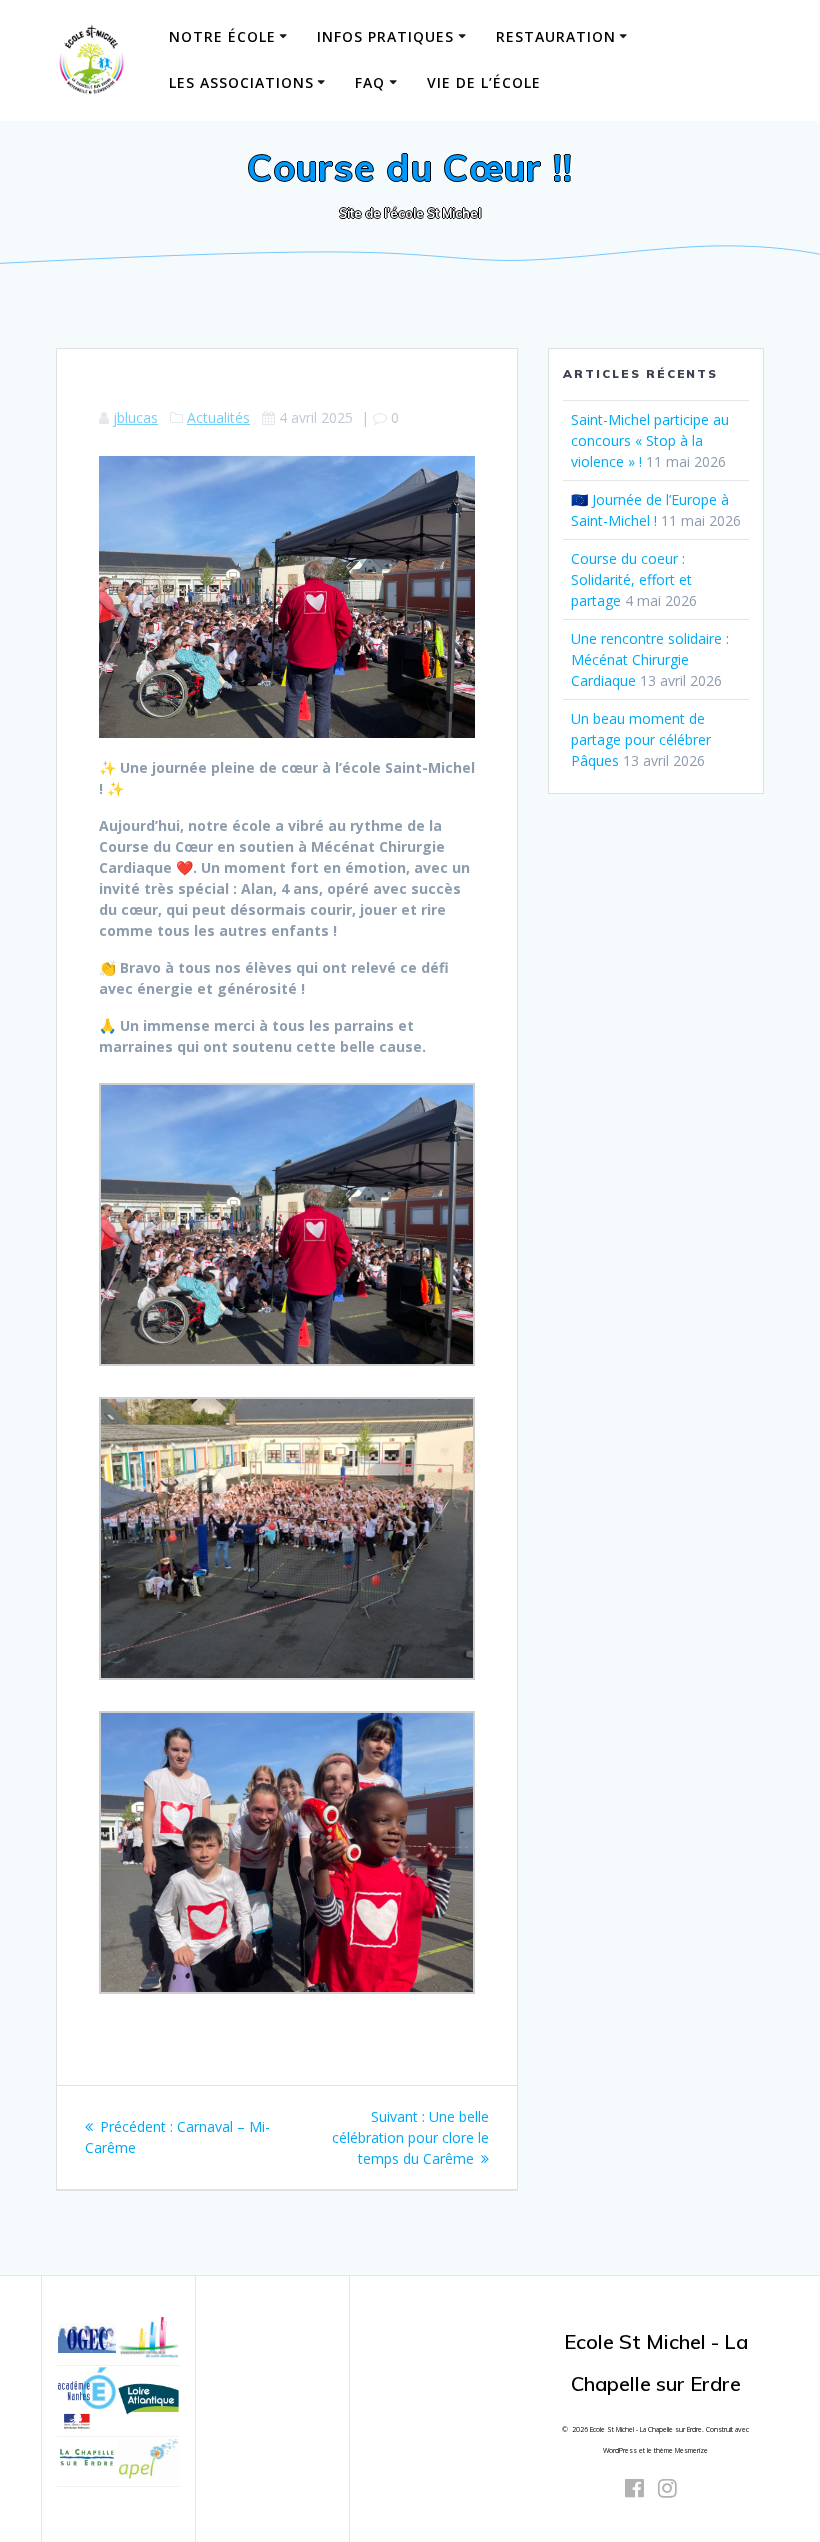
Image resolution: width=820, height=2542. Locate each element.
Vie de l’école (484, 82)
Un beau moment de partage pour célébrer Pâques (641, 739)
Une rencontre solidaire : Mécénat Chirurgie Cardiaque (650, 659)
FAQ (370, 82)
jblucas (135, 417)
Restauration (556, 36)
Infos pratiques (385, 36)
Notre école (222, 36)
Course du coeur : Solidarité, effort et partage (631, 579)
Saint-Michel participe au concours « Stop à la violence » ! (650, 440)
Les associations (241, 82)
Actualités (218, 417)
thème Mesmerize (681, 2450)
